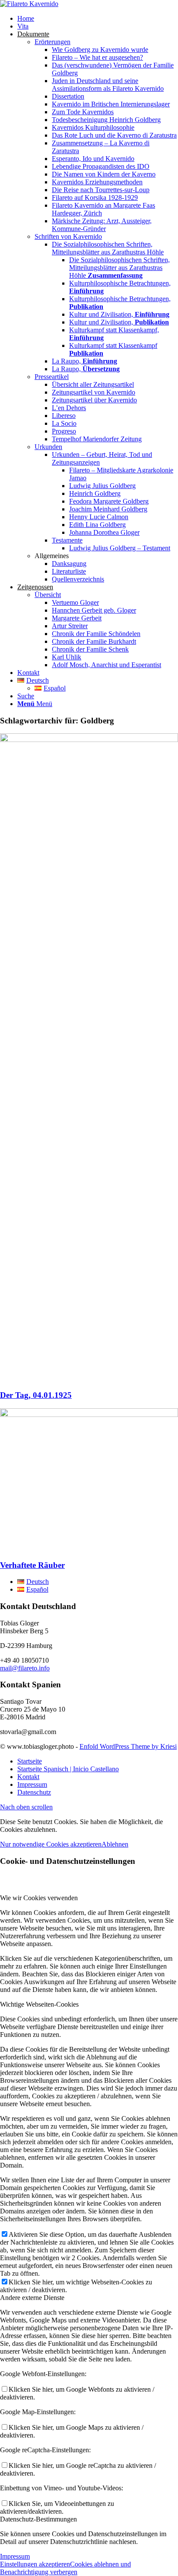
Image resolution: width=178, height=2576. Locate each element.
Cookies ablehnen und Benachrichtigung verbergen (65, 2568)
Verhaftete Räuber (32, 1565)
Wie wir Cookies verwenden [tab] (39, 1898)
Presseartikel (52, 377)
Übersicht (48, 595)
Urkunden (48, 447)
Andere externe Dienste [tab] (32, 2298)
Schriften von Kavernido (68, 236)
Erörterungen (52, 42)
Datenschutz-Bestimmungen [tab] (38, 2519)
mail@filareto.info (25, 1668)
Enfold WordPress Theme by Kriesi (128, 1746)
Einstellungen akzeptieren (35, 2564)
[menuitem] (98, 19)
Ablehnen (115, 1844)
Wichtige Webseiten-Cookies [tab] (39, 2004)
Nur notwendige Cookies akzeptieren (51, 1844)
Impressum (15, 2556)
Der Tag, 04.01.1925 (36, 1395)
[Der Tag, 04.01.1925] (89, 740)
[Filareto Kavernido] (29, 4)
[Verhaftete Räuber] (89, 1415)
